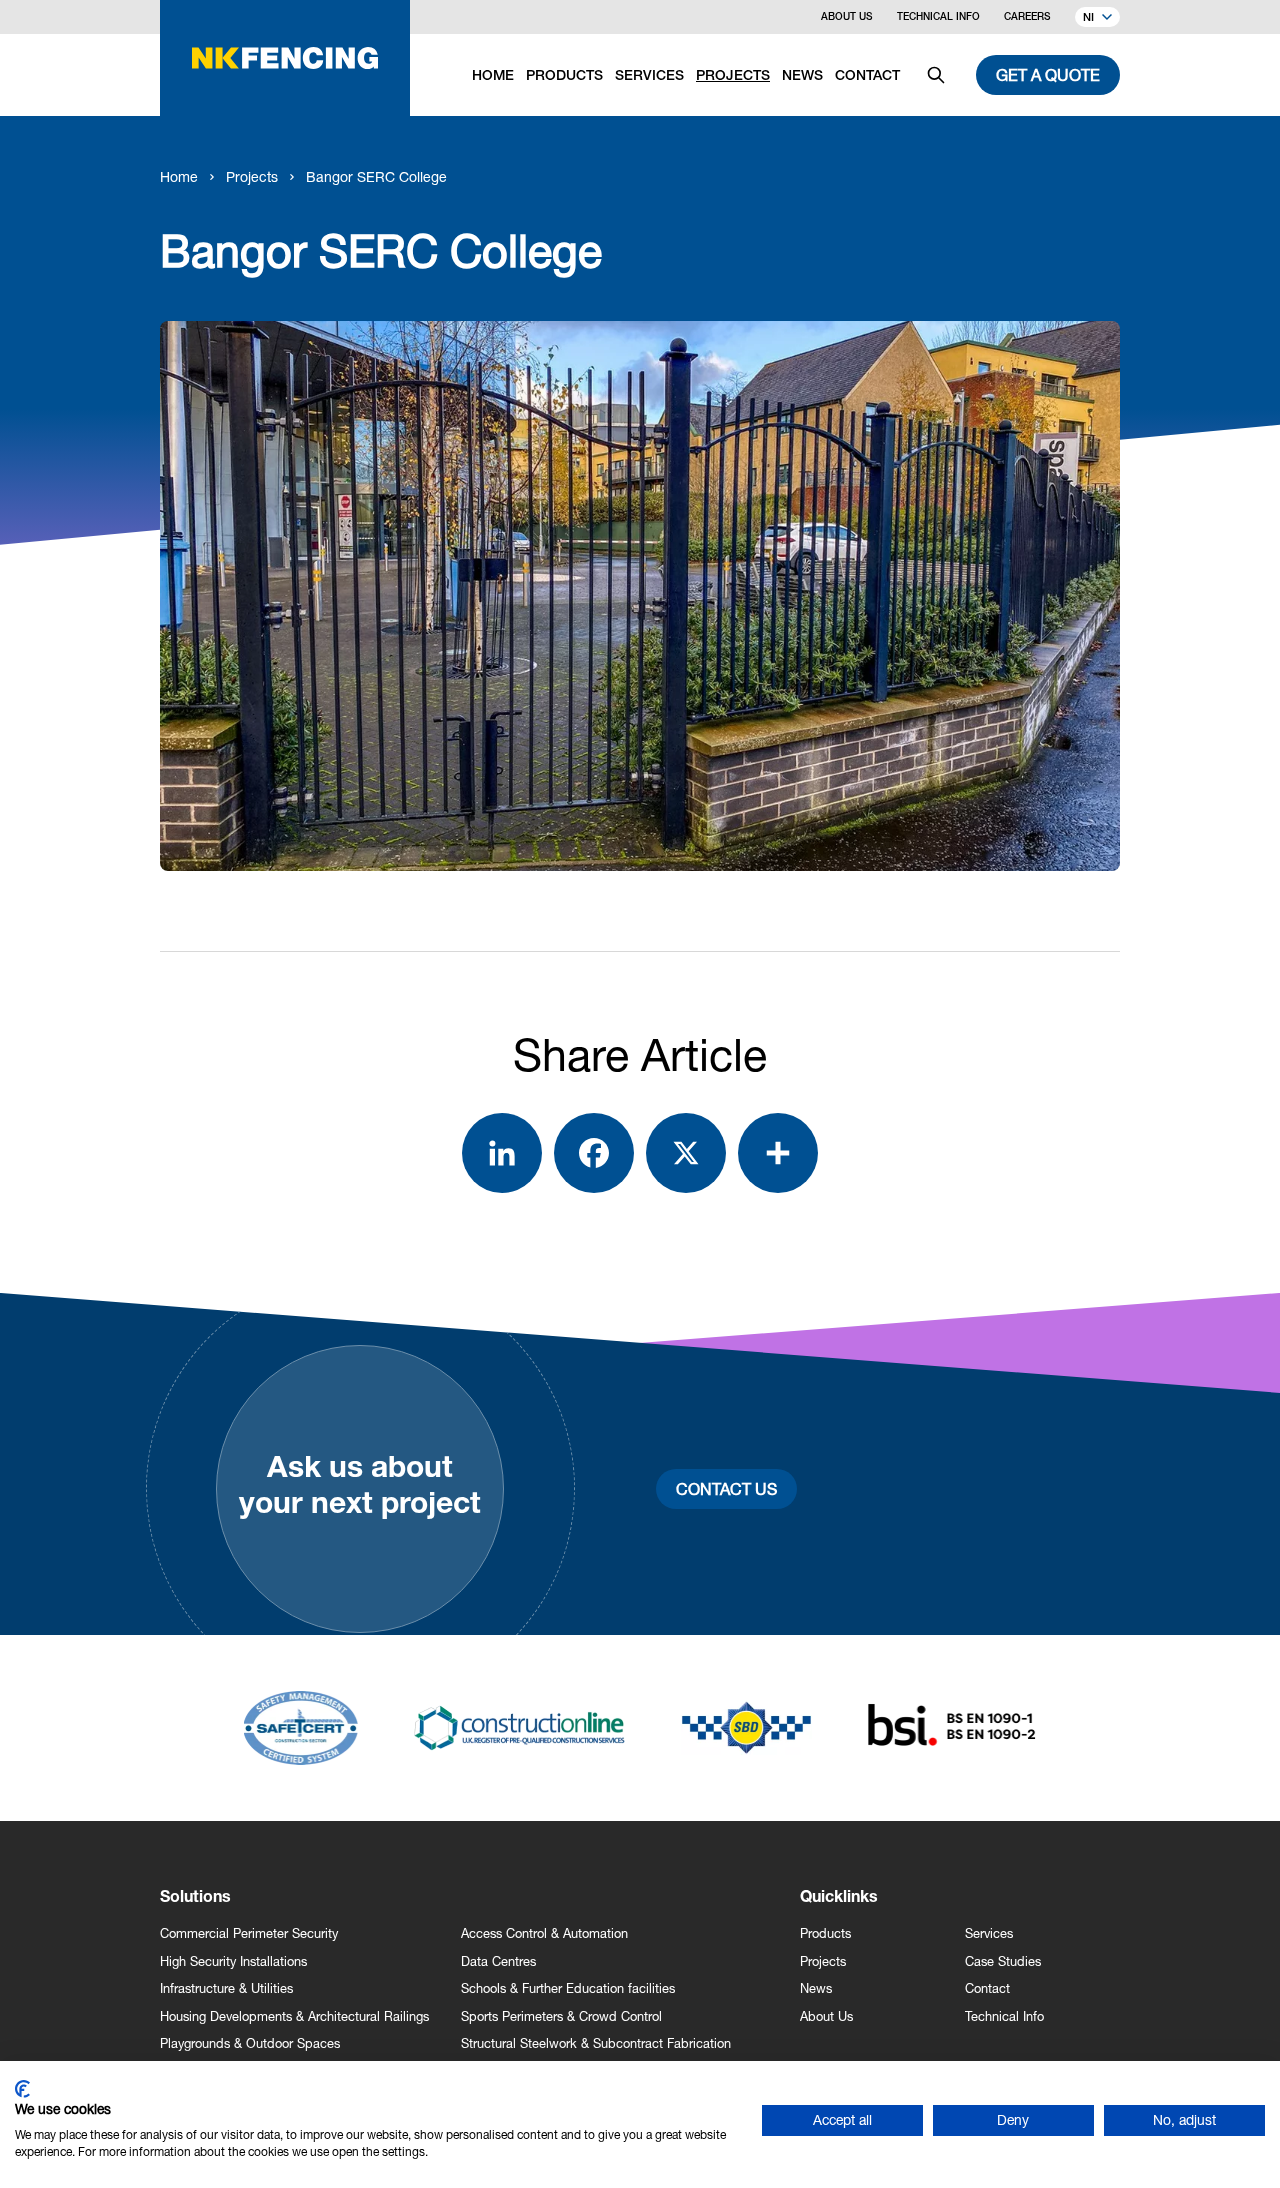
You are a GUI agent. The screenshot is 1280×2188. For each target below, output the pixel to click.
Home (179, 176)
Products (825, 1933)
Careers (1027, 18)
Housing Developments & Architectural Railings (294, 2016)
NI (1088, 18)
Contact (987, 1988)
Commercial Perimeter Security (249, 1933)
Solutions (195, 1899)
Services (989, 1933)
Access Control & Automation (544, 1933)
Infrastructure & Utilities (226, 1988)
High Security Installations (233, 1961)
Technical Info (938, 18)
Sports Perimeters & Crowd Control (561, 2016)
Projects (252, 176)
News (816, 1988)
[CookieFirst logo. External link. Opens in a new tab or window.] (22, 2089)
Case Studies (1003, 1961)
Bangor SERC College (376, 176)
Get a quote (1048, 74)
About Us (847, 18)
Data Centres (498, 1961)
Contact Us (726, 1488)
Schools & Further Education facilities (568, 1988)
